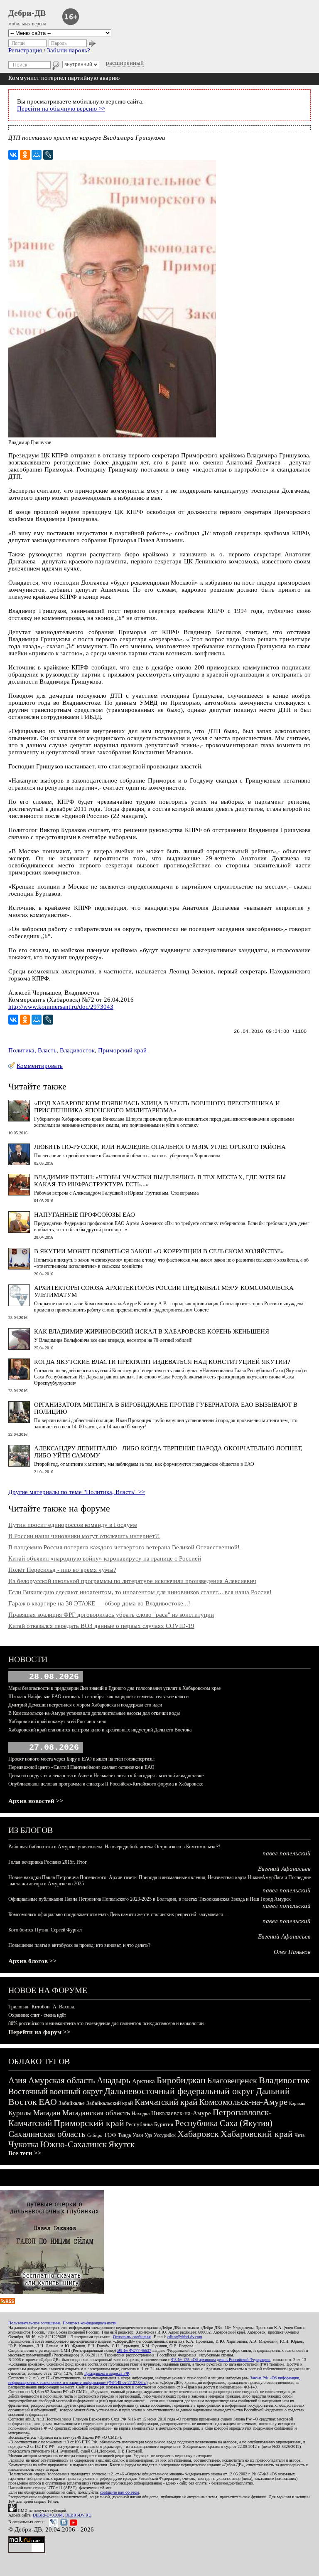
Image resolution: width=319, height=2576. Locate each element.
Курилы (20, 2113)
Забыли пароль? (69, 50)
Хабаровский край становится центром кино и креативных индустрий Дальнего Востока (100, 1730)
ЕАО (48, 2102)
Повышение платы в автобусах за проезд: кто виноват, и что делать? (79, 1945)
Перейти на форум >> (39, 2032)
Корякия (297, 2103)
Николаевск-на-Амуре (181, 2113)
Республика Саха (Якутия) (224, 2123)
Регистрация (25, 50)
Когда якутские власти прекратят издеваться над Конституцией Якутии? (162, 1362)
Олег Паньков (292, 1952)
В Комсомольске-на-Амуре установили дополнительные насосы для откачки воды (94, 1713)
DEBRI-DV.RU (78, 2515)
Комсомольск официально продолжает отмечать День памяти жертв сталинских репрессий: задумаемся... (118, 1914)
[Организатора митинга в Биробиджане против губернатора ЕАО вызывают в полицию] (19, 1421)
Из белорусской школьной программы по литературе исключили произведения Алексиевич (132, 1581)
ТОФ (110, 2135)
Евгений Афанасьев (284, 1869)
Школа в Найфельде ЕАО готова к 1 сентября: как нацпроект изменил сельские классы (99, 1697)
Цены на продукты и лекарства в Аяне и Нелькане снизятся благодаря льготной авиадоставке (106, 1776)
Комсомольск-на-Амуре (243, 2102)
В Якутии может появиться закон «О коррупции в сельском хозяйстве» (159, 1251)
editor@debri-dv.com (185, 2337)
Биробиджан (181, 2080)
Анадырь (114, 2080)
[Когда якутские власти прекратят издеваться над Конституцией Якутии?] (19, 1378)
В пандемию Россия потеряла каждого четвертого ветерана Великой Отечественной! (124, 1547)
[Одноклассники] (25, 155)
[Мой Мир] (37, 155)
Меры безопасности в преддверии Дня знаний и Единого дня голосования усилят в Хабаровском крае (114, 1688)
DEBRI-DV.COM (48, 2515)
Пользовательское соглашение (34, 2323)
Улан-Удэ (142, 2135)
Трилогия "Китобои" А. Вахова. (42, 2007)
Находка (141, 2114)
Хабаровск (198, 2134)
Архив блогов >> (33, 1961)
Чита (299, 2135)
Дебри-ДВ (27, 13)
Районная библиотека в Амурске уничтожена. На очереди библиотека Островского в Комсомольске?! (114, 1847)
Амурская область (62, 2080)
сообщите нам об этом (119, 2492)
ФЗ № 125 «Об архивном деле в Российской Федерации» (221, 2360)
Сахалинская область (47, 2134)
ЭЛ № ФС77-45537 (134, 2350)
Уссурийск (165, 2135)
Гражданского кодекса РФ (107, 2373)
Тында (124, 2135)
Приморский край (122, 1050)
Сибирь (95, 2135)
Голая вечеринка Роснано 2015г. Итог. (48, 1862)
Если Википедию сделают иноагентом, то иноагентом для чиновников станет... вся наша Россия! (140, 1592)
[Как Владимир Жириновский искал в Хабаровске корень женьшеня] (19, 1348)
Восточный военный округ (55, 2091)
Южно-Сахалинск (74, 2144)
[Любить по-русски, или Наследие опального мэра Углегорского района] (19, 1163)
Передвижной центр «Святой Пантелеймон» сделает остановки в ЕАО (81, 1767)
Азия (17, 2080)
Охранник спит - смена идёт (37, 2015)
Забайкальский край (110, 2103)
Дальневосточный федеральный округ (179, 2091)
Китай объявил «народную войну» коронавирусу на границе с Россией (105, 1558)
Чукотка (23, 2144)
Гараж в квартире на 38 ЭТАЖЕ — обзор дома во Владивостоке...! (99, 1603)
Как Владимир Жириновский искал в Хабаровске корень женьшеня (152, 1331)
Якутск (121, 2144)
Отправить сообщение (132, 2337)
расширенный (125, 63)
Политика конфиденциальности (90, 2323)
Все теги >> (25, 2153)
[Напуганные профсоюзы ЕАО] (19, 1231)
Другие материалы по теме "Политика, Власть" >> (77, 1492)
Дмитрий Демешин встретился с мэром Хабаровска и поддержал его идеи (85, 1705)
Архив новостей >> (36, 1801)
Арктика (144, 2081)
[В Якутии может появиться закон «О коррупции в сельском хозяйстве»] (19, 1267)
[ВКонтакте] (13, 155)
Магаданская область (96, 2113)
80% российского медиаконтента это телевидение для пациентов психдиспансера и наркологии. (107, 2023)
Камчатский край (166, 2102)
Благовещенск (232, 2080)
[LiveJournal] (48, 155)
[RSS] (7, 2302)
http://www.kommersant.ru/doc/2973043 (61, 1007)
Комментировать (40, 1066)
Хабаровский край (257, 2134)
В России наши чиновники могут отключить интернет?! (84, 1536)
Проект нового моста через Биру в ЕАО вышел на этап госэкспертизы (81, 1759)
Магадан (47, 2113)
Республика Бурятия (150, 2124)
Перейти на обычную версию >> (61, 109)
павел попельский (287, 1853)
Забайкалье (72, 2103)
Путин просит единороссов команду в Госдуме (73, 1525)
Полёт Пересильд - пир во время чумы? (62, 1570)
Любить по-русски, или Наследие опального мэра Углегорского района (160, 1147)
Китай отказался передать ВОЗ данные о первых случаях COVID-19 (101, 1626)
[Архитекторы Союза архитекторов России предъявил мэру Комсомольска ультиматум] (19, 1304)
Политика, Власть (32, 1050)
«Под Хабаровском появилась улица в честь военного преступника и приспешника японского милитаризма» (157, 1107)
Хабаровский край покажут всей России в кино (57, 1721)
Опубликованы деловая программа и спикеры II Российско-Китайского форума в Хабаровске (106, 1784)
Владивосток (77, 1050)
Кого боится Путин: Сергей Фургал (45, 1930)
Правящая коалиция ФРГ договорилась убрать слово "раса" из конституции (111, 1615)
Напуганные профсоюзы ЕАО (85, 1215)
